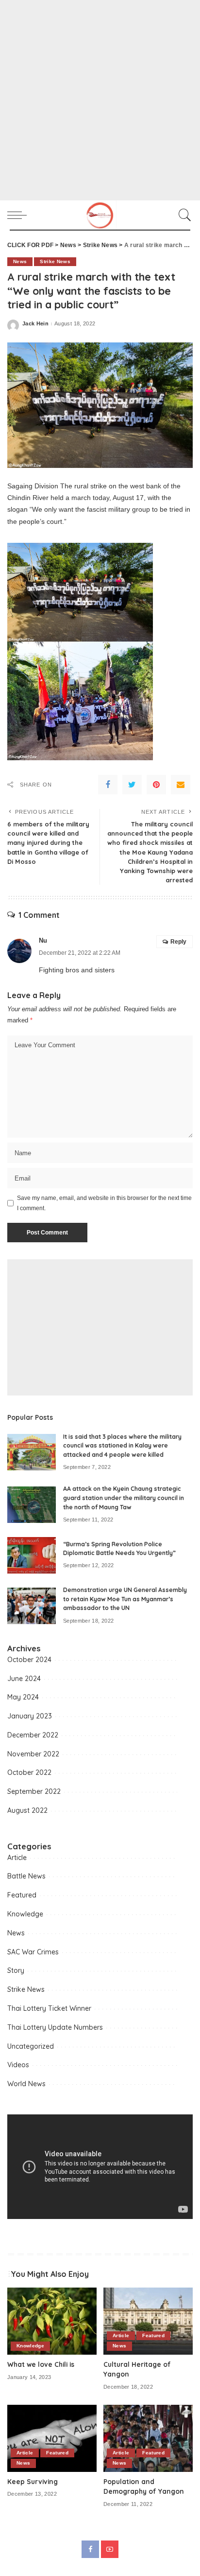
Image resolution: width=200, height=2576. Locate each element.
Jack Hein (35, 324)
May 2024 (23, 1697)
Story (16, 1970)
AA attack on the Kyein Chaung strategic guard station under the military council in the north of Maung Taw (124, 1498)
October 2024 (29, 1660)
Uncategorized (31, 2046)
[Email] (181, 785)
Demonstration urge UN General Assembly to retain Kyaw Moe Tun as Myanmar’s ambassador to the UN (125, 1599)
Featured (22, 1895)
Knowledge (25, 1914)
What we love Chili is (41, 2364)
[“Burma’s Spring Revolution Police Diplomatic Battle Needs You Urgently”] (32, 1555)
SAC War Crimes (33, 1952)
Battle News (26, 1876)
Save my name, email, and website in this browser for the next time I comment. (104, 1203)
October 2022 (29, 1772)
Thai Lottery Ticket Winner (49, 2008)
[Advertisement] (100, 100)
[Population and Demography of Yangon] (148, 2438)
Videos (18, 2065)
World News (26, 2084)
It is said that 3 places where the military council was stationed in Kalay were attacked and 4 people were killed (122, 1446)
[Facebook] (108, 785)
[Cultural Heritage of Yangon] (148, 2321)
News (20, 261)
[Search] (183, 215)
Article (17, 1858)
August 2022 (27, 1810)
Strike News (55, 261)
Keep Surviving (33, 2481)
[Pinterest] (156, 785)
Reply (178, 942)
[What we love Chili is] (52, 2321)
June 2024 (24, 1679)
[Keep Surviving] (52, 2438)
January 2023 (30, 1716)
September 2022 (34, 1791)
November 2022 (33, 1754)
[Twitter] (132, 785)
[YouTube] (110, 2549)
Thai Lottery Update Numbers (55, 2027)
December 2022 (33, 1735)
